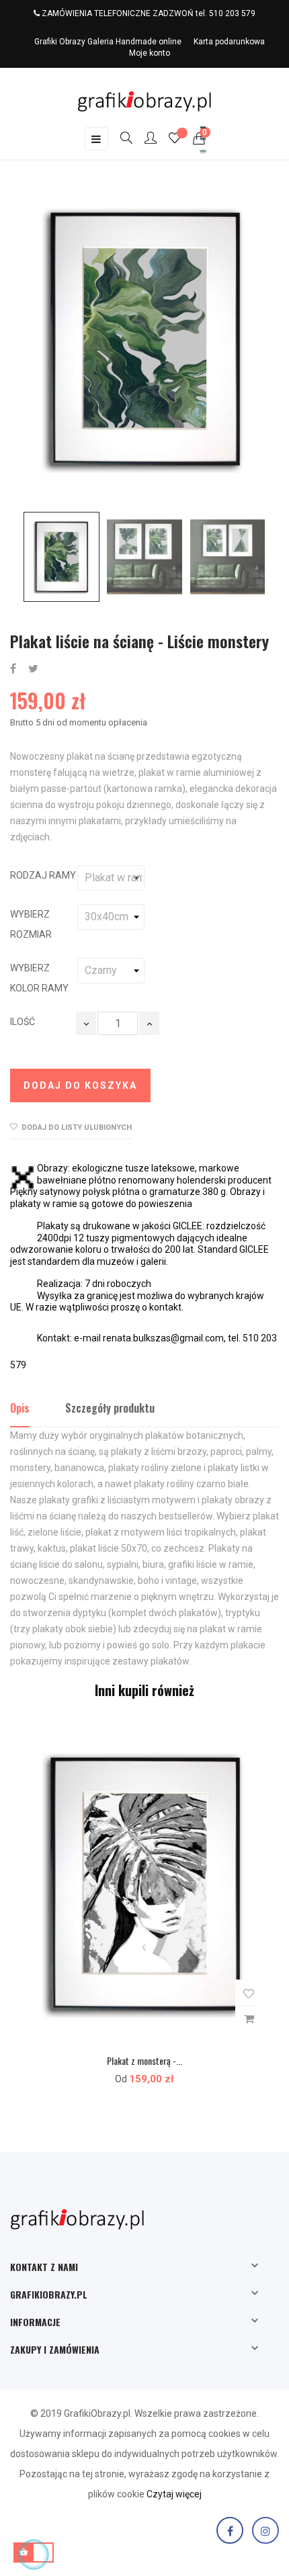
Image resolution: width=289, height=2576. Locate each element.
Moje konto (150, 53)
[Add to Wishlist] (249, 1994)
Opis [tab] (20, 1408)
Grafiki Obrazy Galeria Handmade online (108, 42)
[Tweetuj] (33, 669)
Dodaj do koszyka (80, 1085)
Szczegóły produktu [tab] (110, 1408)
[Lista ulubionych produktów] (175, 140)
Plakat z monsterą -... (144, 2060)
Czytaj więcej (174, 2494)
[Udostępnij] (13, 669)
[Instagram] (265, 2530)
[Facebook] (230, 2530)
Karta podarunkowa (229, 42)
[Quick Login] (144, 139)
